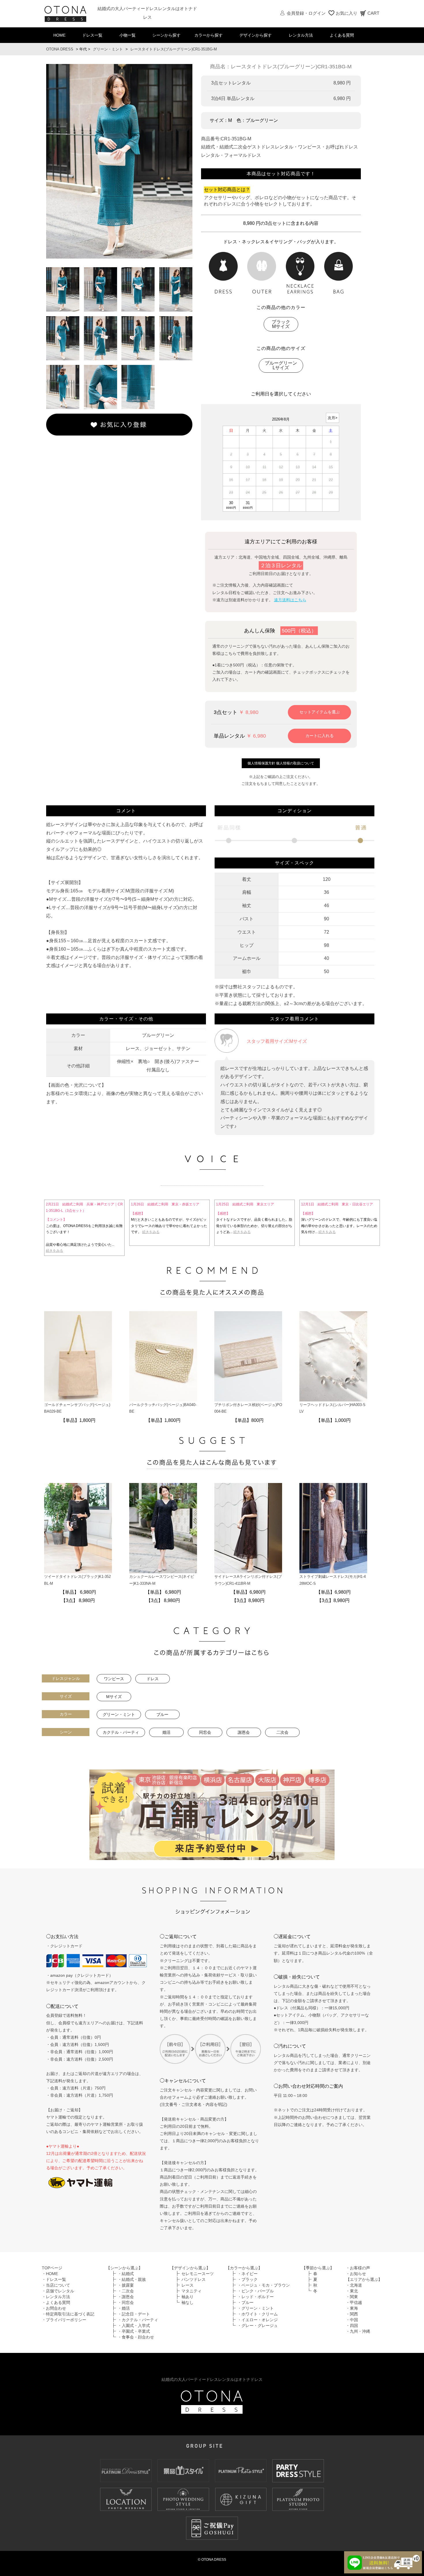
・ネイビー (247, 2274)
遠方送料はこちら (290, 600)
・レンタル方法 (56, 2297)
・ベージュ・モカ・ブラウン (264, 2285)
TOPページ (52, 2268)
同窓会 (205, 1732)
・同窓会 (126, 2302)
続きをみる (55, 1251)
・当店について (56, 2285)
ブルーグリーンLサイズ (281, 365)
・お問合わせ (54, 2308)
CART (373, 13)
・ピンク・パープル (256, 2291)
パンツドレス (194, 2279)
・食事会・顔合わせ (136, 2337)
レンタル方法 (301, 35)
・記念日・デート (134, 2314)
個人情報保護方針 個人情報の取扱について (281, 763)
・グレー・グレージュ (258, 2326)
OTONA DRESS (60, 49)
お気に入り (347, 13)
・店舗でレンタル (58, 2291)
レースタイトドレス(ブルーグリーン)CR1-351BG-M (174, 49)
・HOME (50, 2274)
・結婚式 (126, 2274)
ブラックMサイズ (281, 324)
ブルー (162, 1714)
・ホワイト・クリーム (258, 2314)
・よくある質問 (56, 2302)
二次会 (282, 1732)
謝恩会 (244, 1732)
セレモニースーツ (198, 2274)
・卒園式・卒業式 (134, 2331)
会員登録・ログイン (306, 13)
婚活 (166, 1732)
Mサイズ (114, 1697)
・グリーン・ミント (256, 2308)
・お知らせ (356, 2274)
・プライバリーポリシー (64, 2320)
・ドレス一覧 (54, 2279)
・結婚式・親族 (132, 2279)
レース (187, 2285)
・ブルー (245, 2302)
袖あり (187, 2297)
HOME (59, 35)
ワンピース (114, 1679)
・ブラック (247, 2279)
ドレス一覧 (92, 35)
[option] (119, 161)
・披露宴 (126, 2285)
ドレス (153, 1679)
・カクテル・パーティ (138, 2320)
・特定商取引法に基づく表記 (68, 2314)
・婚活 (124, 2308)
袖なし (187, 2302)
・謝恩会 (126, 2297)
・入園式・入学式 (134, 2326)
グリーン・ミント (108, 49)
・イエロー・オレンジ (258, 2320)
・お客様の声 (358, 2268)
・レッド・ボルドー (256, 2297)
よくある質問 (342, 35)
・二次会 (126, 2291)
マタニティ (192, 2291)
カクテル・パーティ (121, 1732)
